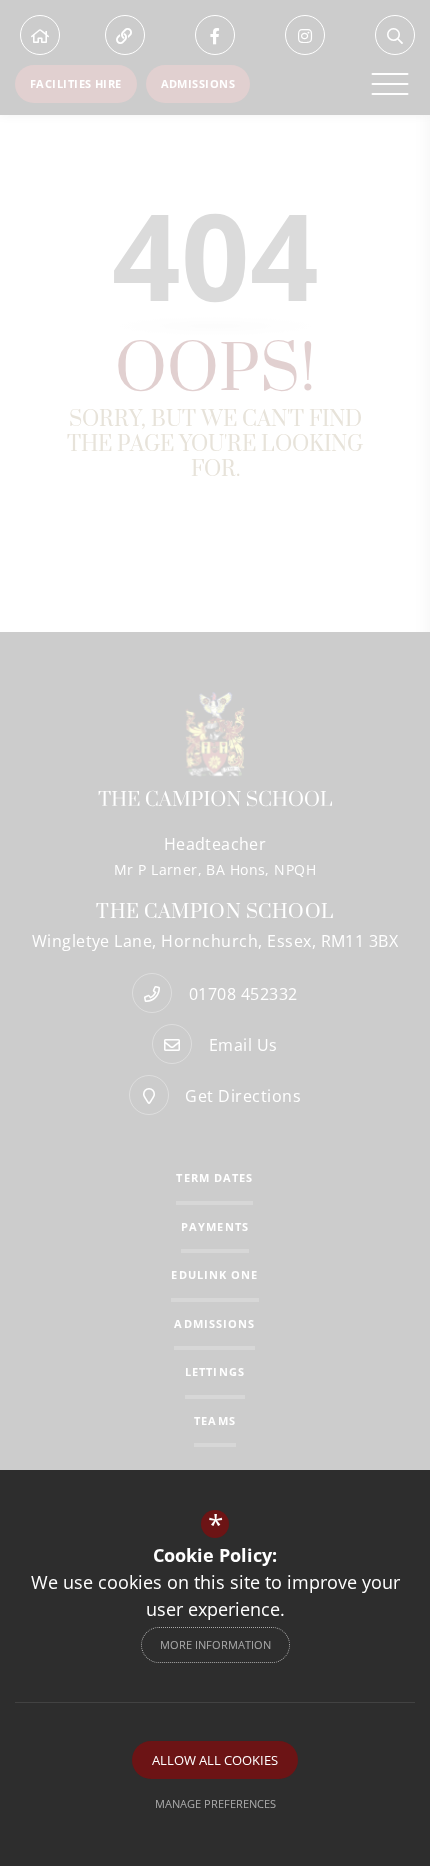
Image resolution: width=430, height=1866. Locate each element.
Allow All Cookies (215, 1760)
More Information (215, 1644)
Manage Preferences (215, 1803)
